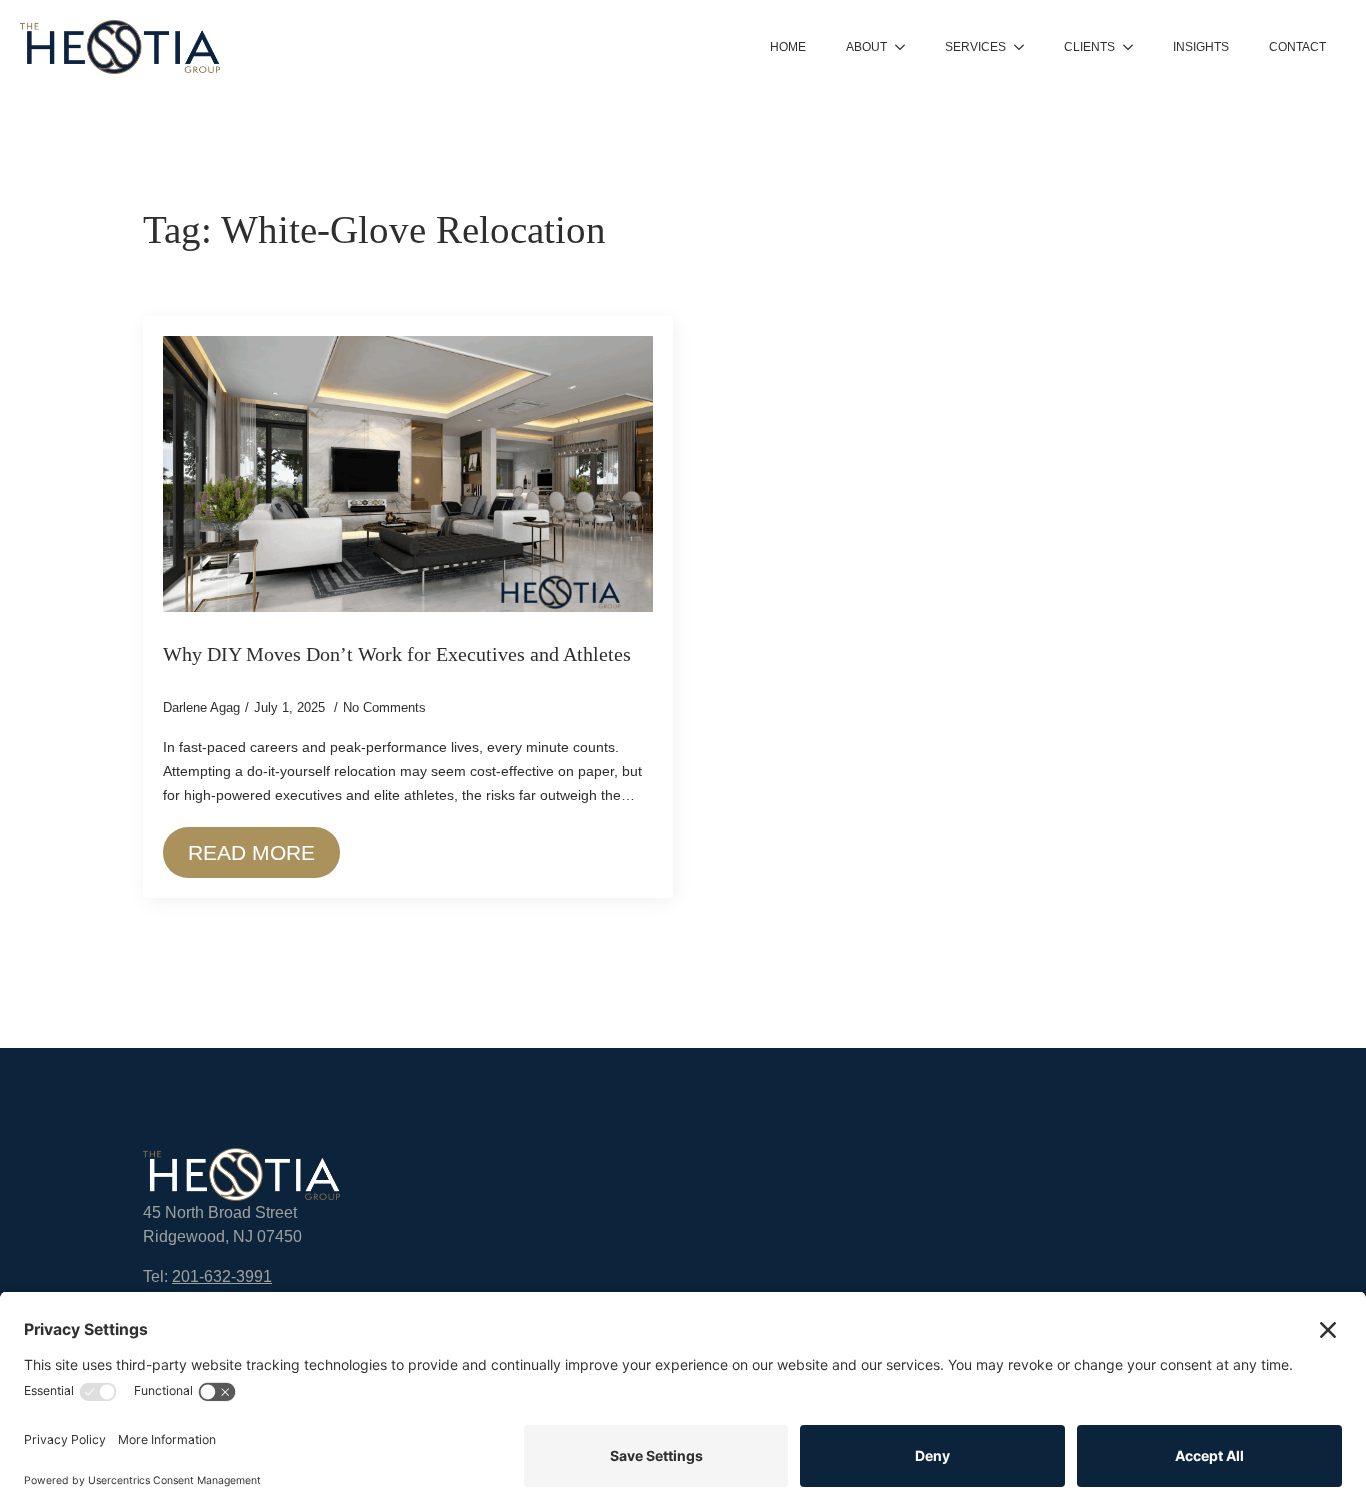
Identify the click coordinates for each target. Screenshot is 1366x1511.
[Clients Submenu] (1134, 47)
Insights (1201, 47)
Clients (1089, 47)
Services (975, 47)
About (866, 47)
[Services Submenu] (1025, 47)
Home (788, 47)
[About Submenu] (906, 47)
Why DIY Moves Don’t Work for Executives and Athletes (397, 654)
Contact (1297, 47)
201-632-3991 (222, 1276)
